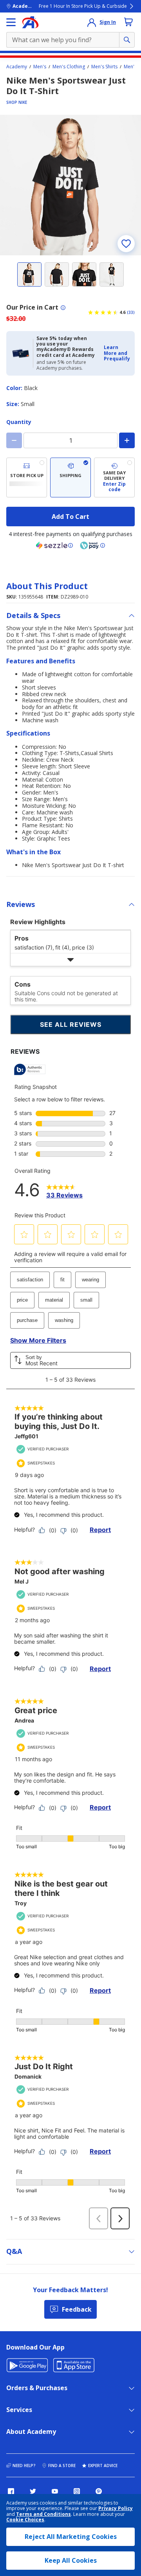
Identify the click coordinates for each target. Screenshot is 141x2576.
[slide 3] (84, 274)
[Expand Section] (70, 960)
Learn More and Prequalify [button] (117, 353)
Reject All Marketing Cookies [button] (71, 2537)
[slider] (70, 185)
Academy (17, 67)
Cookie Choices (25, 2520)
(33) (131, 312)
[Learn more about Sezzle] (54, 545)
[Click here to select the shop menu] (11, 22)
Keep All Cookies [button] (71, 2560)
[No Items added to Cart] (128, 22)
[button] (117, 353)
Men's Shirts (104, 67)
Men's (40, 67)
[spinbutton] (70, 440)
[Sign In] (92, 22)
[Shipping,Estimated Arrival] (70, 478)
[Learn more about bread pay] (92, 545)
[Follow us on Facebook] (11, 2491)
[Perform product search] (127, 40)
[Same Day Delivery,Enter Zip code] (114, 478)
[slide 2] (57, 274)
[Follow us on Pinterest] (99, 2491)
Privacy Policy (116, 2508)
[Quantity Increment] (127, 440)
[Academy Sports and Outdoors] (30, 22)
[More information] (63, 308)
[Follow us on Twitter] (33, 2491)
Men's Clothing (69, 67)
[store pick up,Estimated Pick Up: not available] (27, 478)
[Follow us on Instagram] (77, 2491)
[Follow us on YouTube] (55, 2491)
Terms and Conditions (43, 2514)
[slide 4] (112, 274)
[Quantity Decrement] (14, 440)
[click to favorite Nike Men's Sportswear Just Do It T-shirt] (126, 244)
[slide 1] (29, 274)
